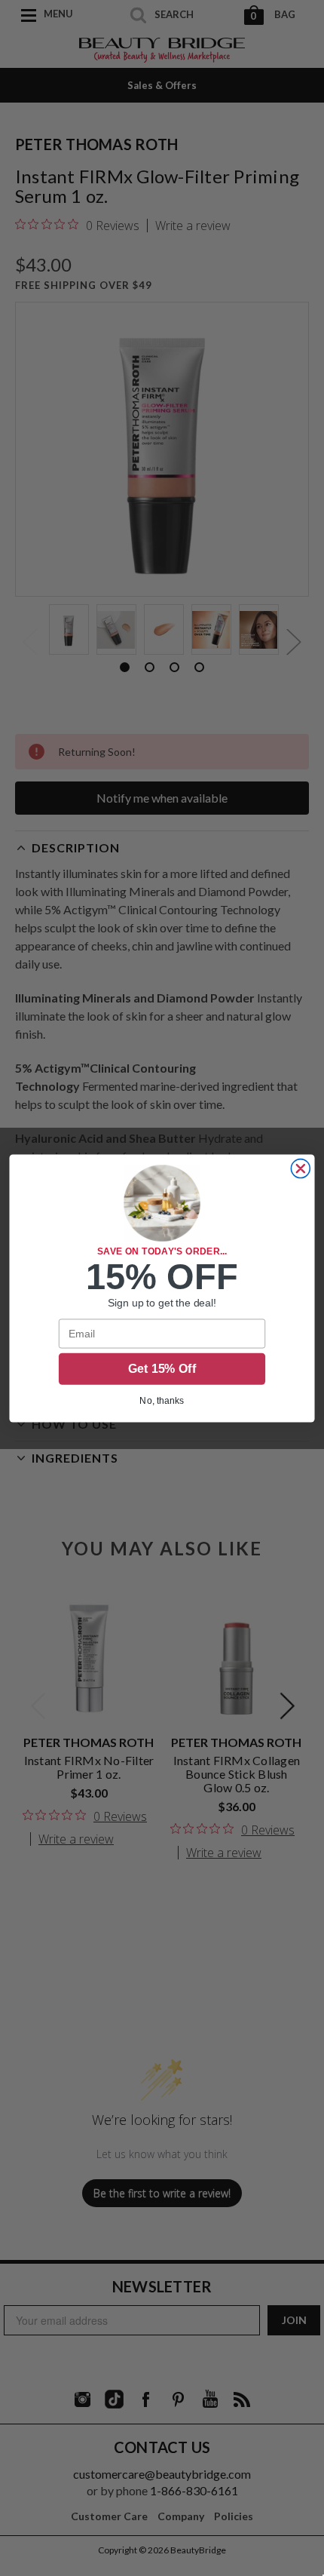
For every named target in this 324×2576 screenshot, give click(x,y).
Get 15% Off (162, 1369)
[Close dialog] (300, 1168)
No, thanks (162, 1400)
